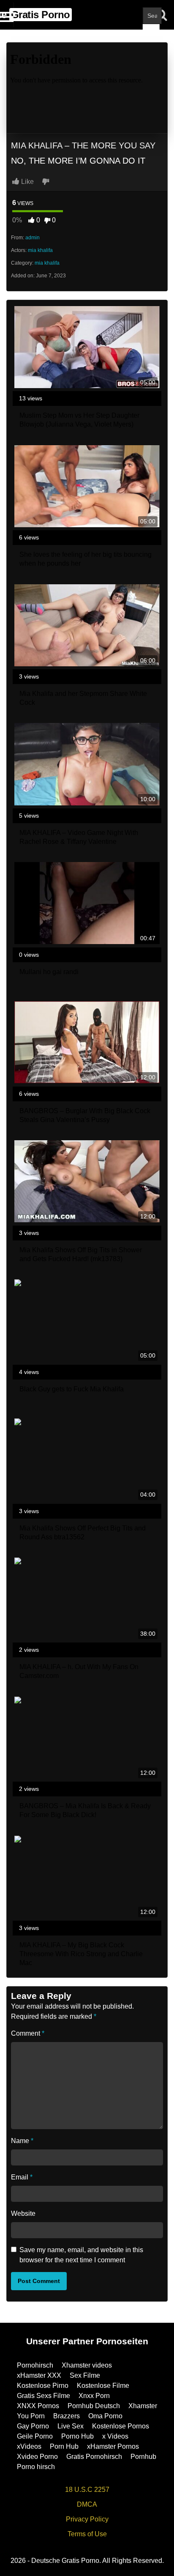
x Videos (115, 2436)
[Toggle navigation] (7, 15)
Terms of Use (87, 2534)
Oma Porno (105, 2416)
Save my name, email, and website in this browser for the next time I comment (81, 2255)
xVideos (29, 2446)
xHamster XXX (39, 2375)
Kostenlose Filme (103, 2386)
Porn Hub (64, 2446)
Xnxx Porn (94, 2396)
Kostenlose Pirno (43, 2386)
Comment (28, 2033)
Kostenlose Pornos (121, 2426)
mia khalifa (40, 250)
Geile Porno (35, 2436)
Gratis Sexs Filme (43, 2396)
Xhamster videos (87, 2365)
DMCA (87, 2504)
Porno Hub (77, 2436)
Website (23, 2213)
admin (33, 238)
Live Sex (71, 2426)
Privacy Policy (87, 2519)
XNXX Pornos (38, 2406)
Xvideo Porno (37, 2457)
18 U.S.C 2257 (87, 2490)
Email (22, 2177)
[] (151, 33)
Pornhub (143, 2457)
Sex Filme (85, 2375)
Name (22, 2141)
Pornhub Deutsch (94, 2406)
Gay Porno (33, 2426)
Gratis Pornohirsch (94, 2457)
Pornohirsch (35, 2365)
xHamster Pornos (113, 2446)
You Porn (31, 2416)
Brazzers (67, 2416)
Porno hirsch (36, 2467)
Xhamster (143, 2406)
